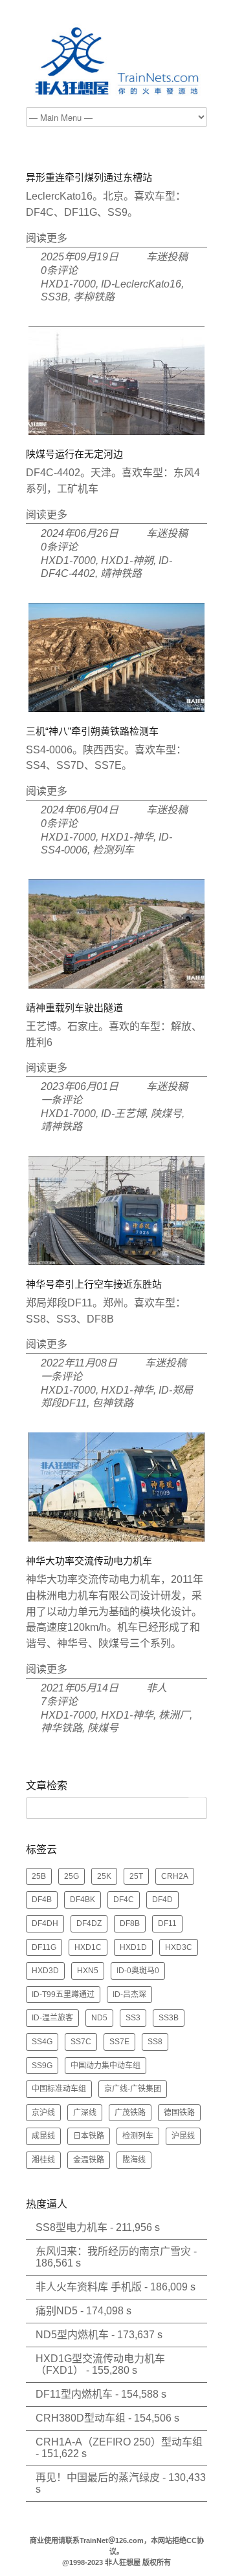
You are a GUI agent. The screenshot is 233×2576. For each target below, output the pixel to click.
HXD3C (179, 1947)
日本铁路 (89, 2136)
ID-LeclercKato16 (141, 284)
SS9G (42, 2066)
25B (39, 1876)
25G (72, 1876)
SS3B (54, 297)
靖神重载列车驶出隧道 (74, 1008)
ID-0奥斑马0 (138, 1971)
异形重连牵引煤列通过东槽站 (89, 177)
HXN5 (88, 1971)
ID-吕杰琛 (129, 1995)
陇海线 (134, 2160)
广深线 (85, 2113)
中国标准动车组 (59, 2089)
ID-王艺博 (123, 1114)
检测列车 (113, 850)
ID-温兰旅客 (52, 2018)
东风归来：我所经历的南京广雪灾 (113, 2251)
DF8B (130, 1923)
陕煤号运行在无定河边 (74, 454)
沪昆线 (183, 2136)
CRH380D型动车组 (81, 2418)
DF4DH (45, 1923)
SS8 (155, 2042)
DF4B (42, 1900)
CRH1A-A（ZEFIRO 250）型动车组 (119, 2442)
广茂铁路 (130, 2113)
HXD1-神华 (127, 837)
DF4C (124, 1900)
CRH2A (175, 1876)
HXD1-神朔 (127, 560)
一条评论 (61, 1100)
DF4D (162, 1900)
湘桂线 (43, 2160)
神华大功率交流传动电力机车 (89, 1561)
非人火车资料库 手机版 (89, 2287)
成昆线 (43, 2136)
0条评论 (59, 270)
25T (136, 1876)
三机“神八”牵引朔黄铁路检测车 (92, 731)
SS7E (119, 2042)
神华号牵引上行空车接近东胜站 (94, 1284)
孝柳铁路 (94, 297)
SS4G (42, 2042)
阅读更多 (47, 238)
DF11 (167, 1923)
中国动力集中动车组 (105, 2066)
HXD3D (45, 1971)
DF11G (44, 1947)
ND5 (99, 2018)
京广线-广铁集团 (133, 2089)
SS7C (81, 2042)
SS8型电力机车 (72, 2227)
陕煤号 (166, 1114)
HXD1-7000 (68, 284)
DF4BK (83, 1900)
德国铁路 (179, 2113)
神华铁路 (61, 1728)
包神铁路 (113, 1403)
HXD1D (133, 1947)
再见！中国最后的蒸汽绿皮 (98, 2477)
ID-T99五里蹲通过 (63, 1995)
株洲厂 (174, 1715)
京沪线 (43, 2113)
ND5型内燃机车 (72, 2335)
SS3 (133, 2018)
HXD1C (88, 1947)
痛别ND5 (57, 2311)
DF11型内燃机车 (74, 2394)
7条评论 (59, 1702)
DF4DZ (89, 1923)
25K (104, 1876)
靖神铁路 (121, 573)
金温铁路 (89, 2160)
